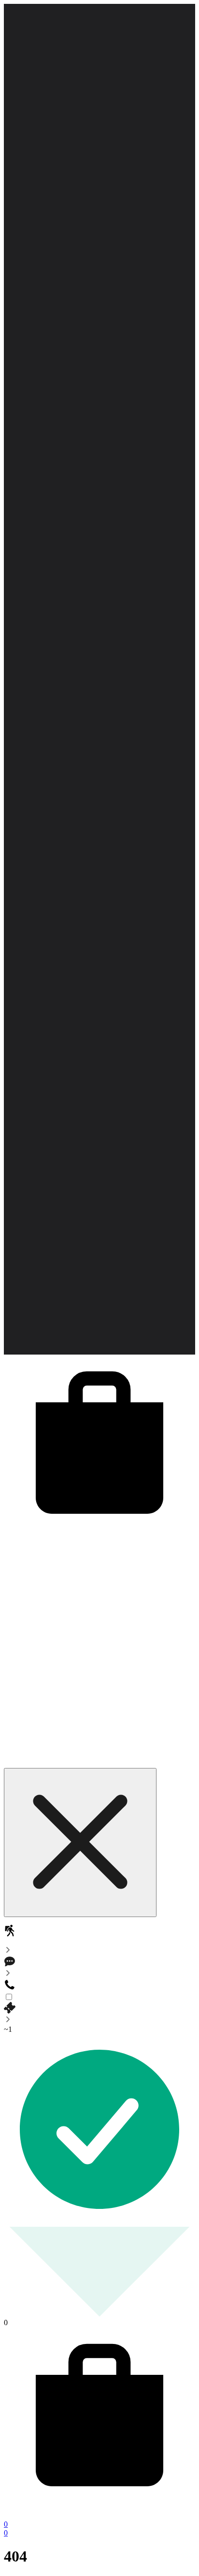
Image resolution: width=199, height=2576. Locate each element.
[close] (80, 1843)
